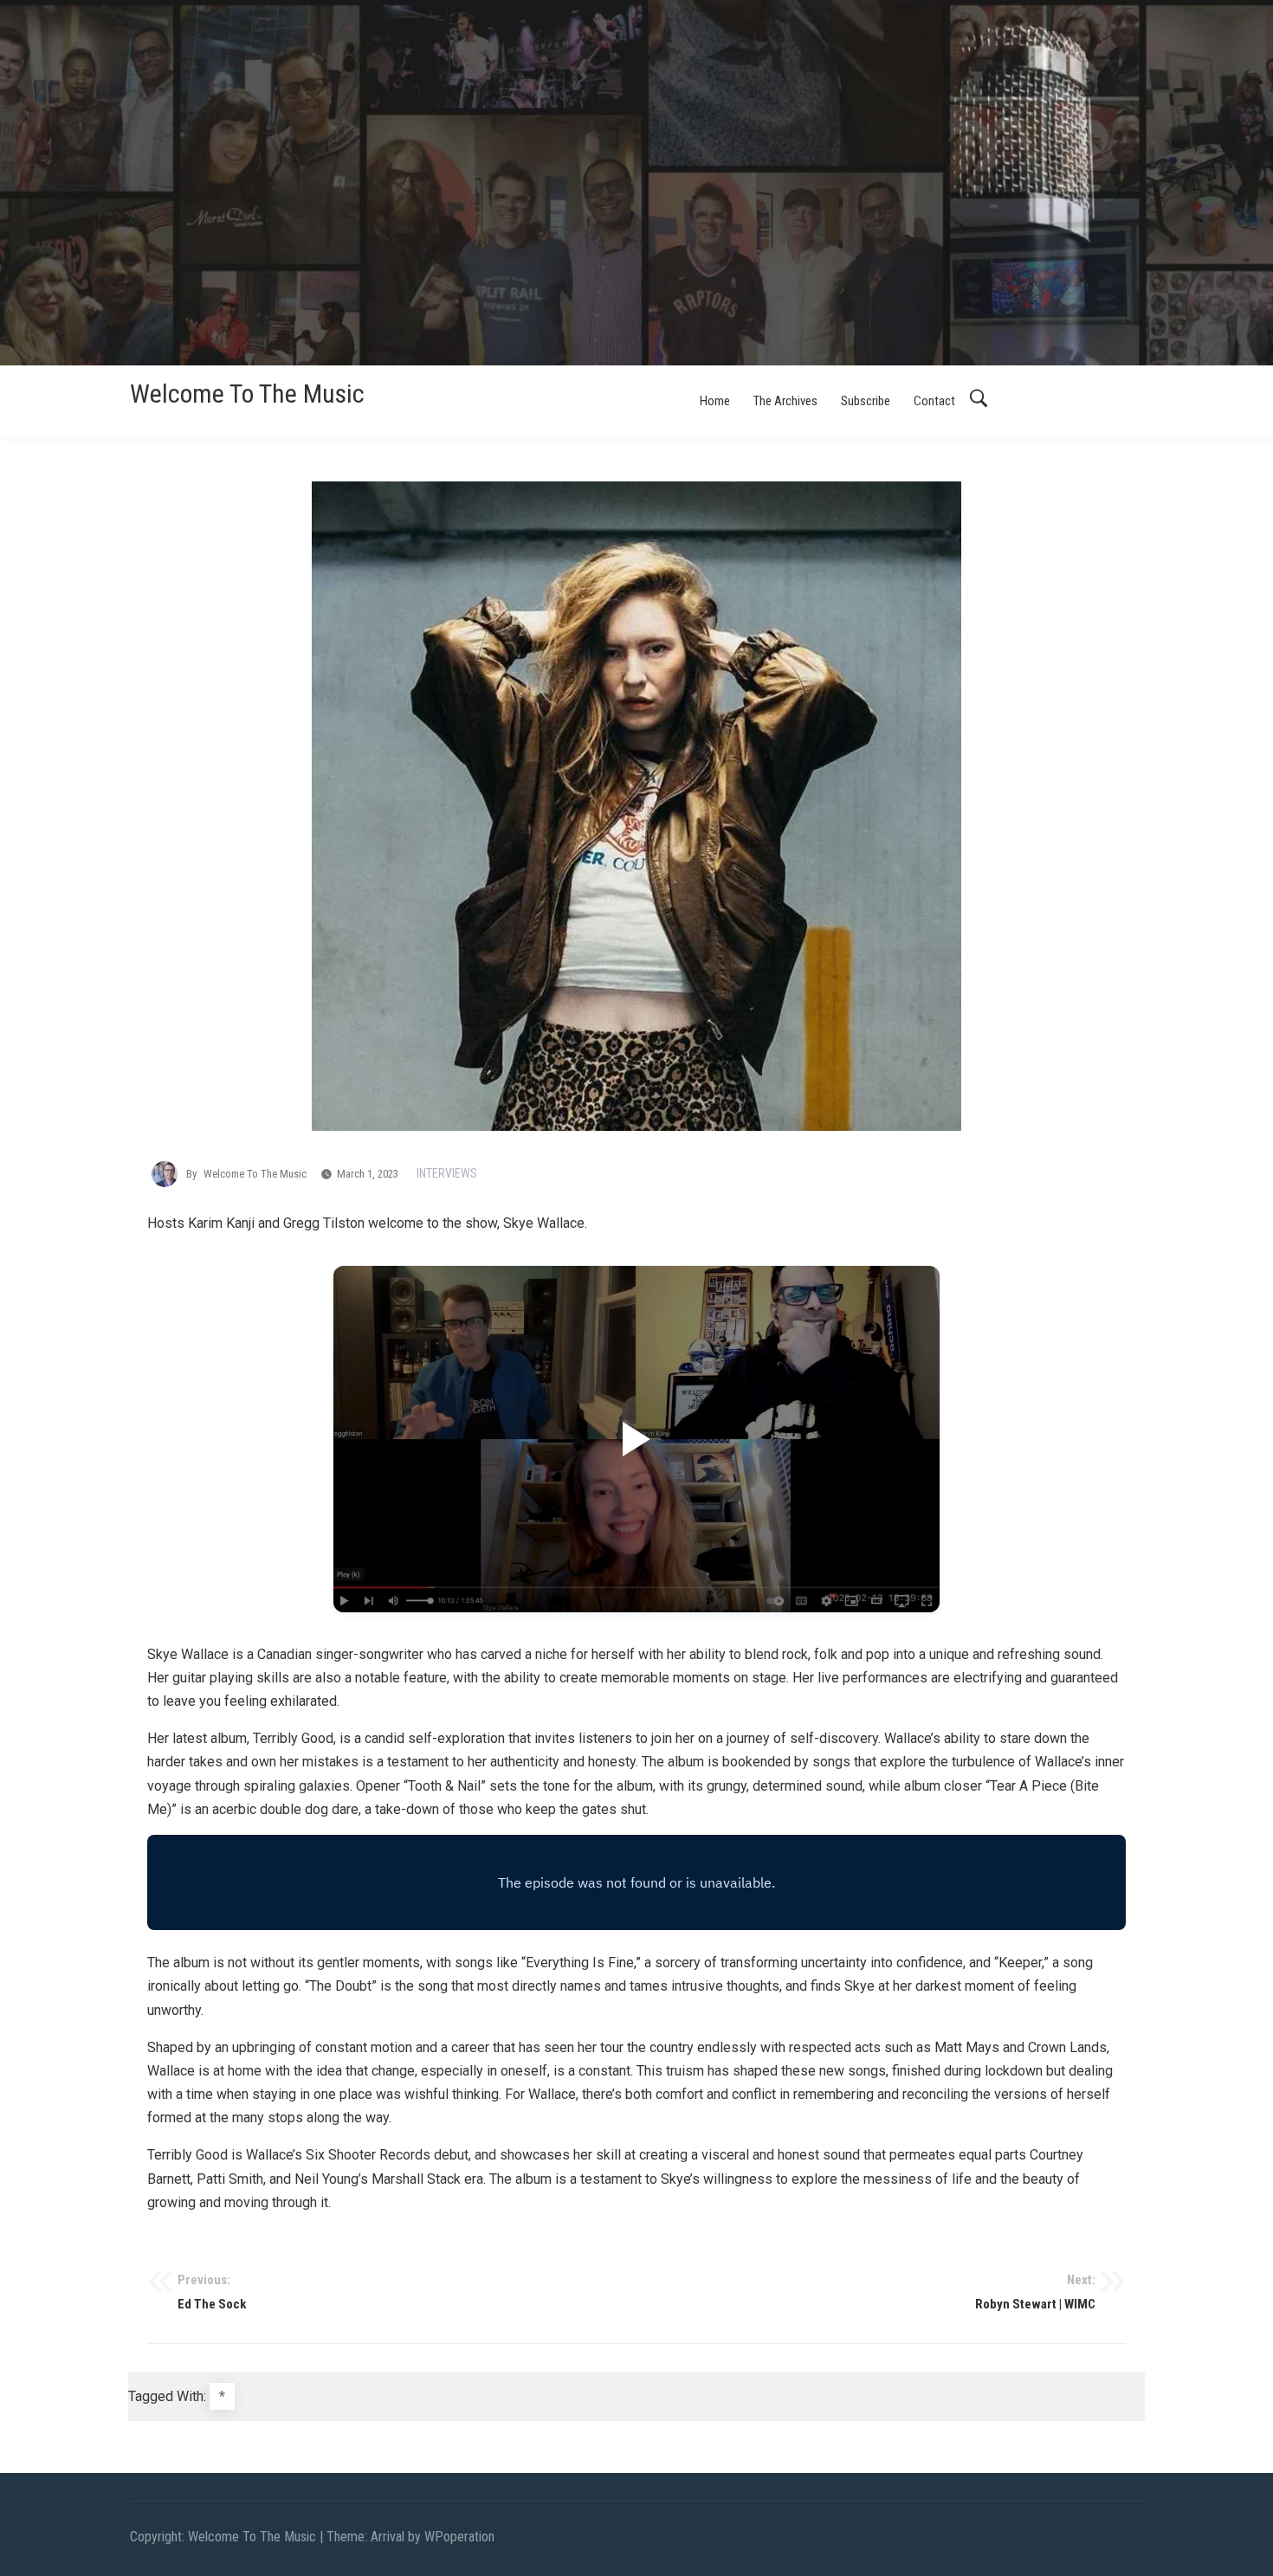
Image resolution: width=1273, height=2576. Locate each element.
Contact (934, 401)
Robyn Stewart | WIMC (1035, 2292)
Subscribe (866, 401)
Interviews (447, 1173)
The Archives (785, 401)
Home (715, 401)
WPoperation (459, 2537)
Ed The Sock (212, 2292)
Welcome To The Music (247, 394)
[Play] (636, 1439)
